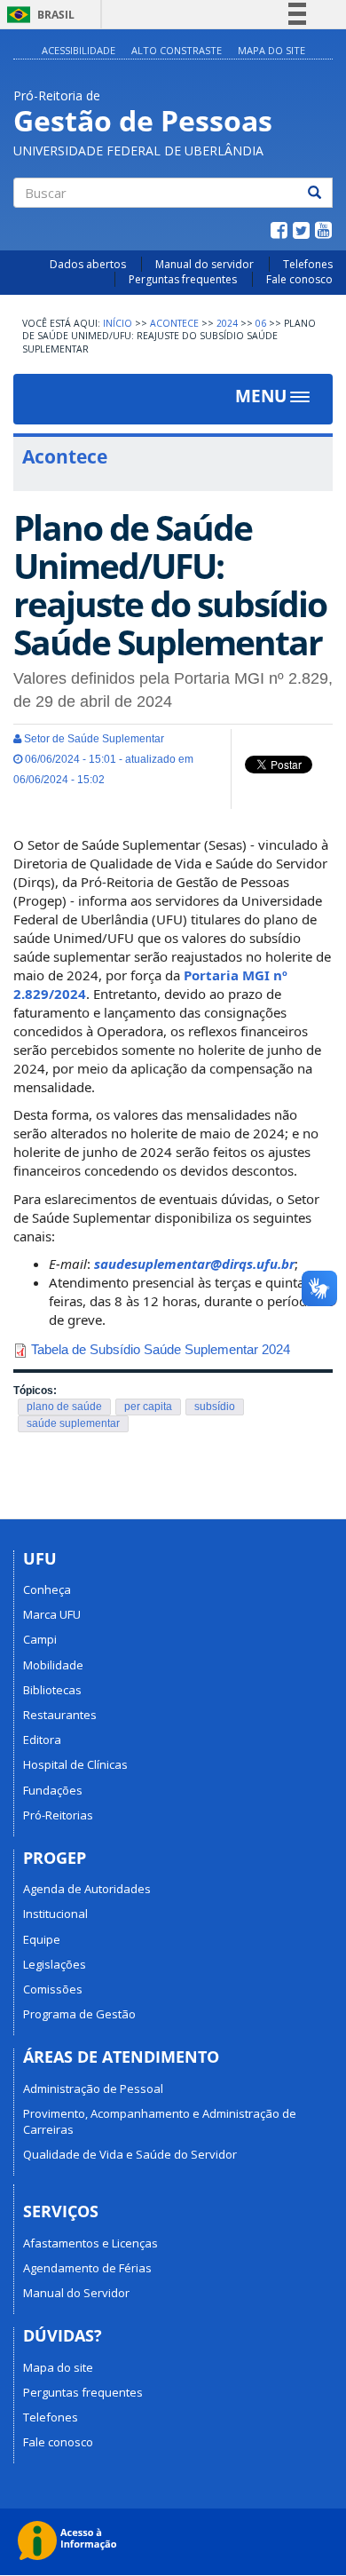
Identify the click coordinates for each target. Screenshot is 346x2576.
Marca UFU (52, 1614)
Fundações (53, 1790)
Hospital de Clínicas (75, 1764)
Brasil (38, 15)
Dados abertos (88, 264)
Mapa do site (58, 2367)
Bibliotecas (52, 1690)
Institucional (55, 1914)
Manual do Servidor (76, 2293)
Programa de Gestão (79, 2014)
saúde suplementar (73, 1423)
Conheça (47, 1589)
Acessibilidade (79, 50)
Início (118, 323)
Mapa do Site (271, 50)
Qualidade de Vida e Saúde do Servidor (130, 2154)
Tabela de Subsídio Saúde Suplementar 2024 (161, 1349)
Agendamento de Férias (87, 2268)
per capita (148, 1407)
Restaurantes (60, 1715)
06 (261, 323)
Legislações (55, 1964)
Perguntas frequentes (183, 279)
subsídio (215, 1407)
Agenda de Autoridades (87, 1889)
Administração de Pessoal (93, 2089)
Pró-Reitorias (58, 1815)
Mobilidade (53, 1665)
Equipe (42, 1939)
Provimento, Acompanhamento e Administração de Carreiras (160, 2121)
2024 (227, 323)
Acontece (174, 323)
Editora (42, 1740)
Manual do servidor (204, 264)
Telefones (308, 264)
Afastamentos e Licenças (90, 2243)
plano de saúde (64, 1407)
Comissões (53, 1989)
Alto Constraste (177, 50)
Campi (40, 1639)
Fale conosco (299, 279)
